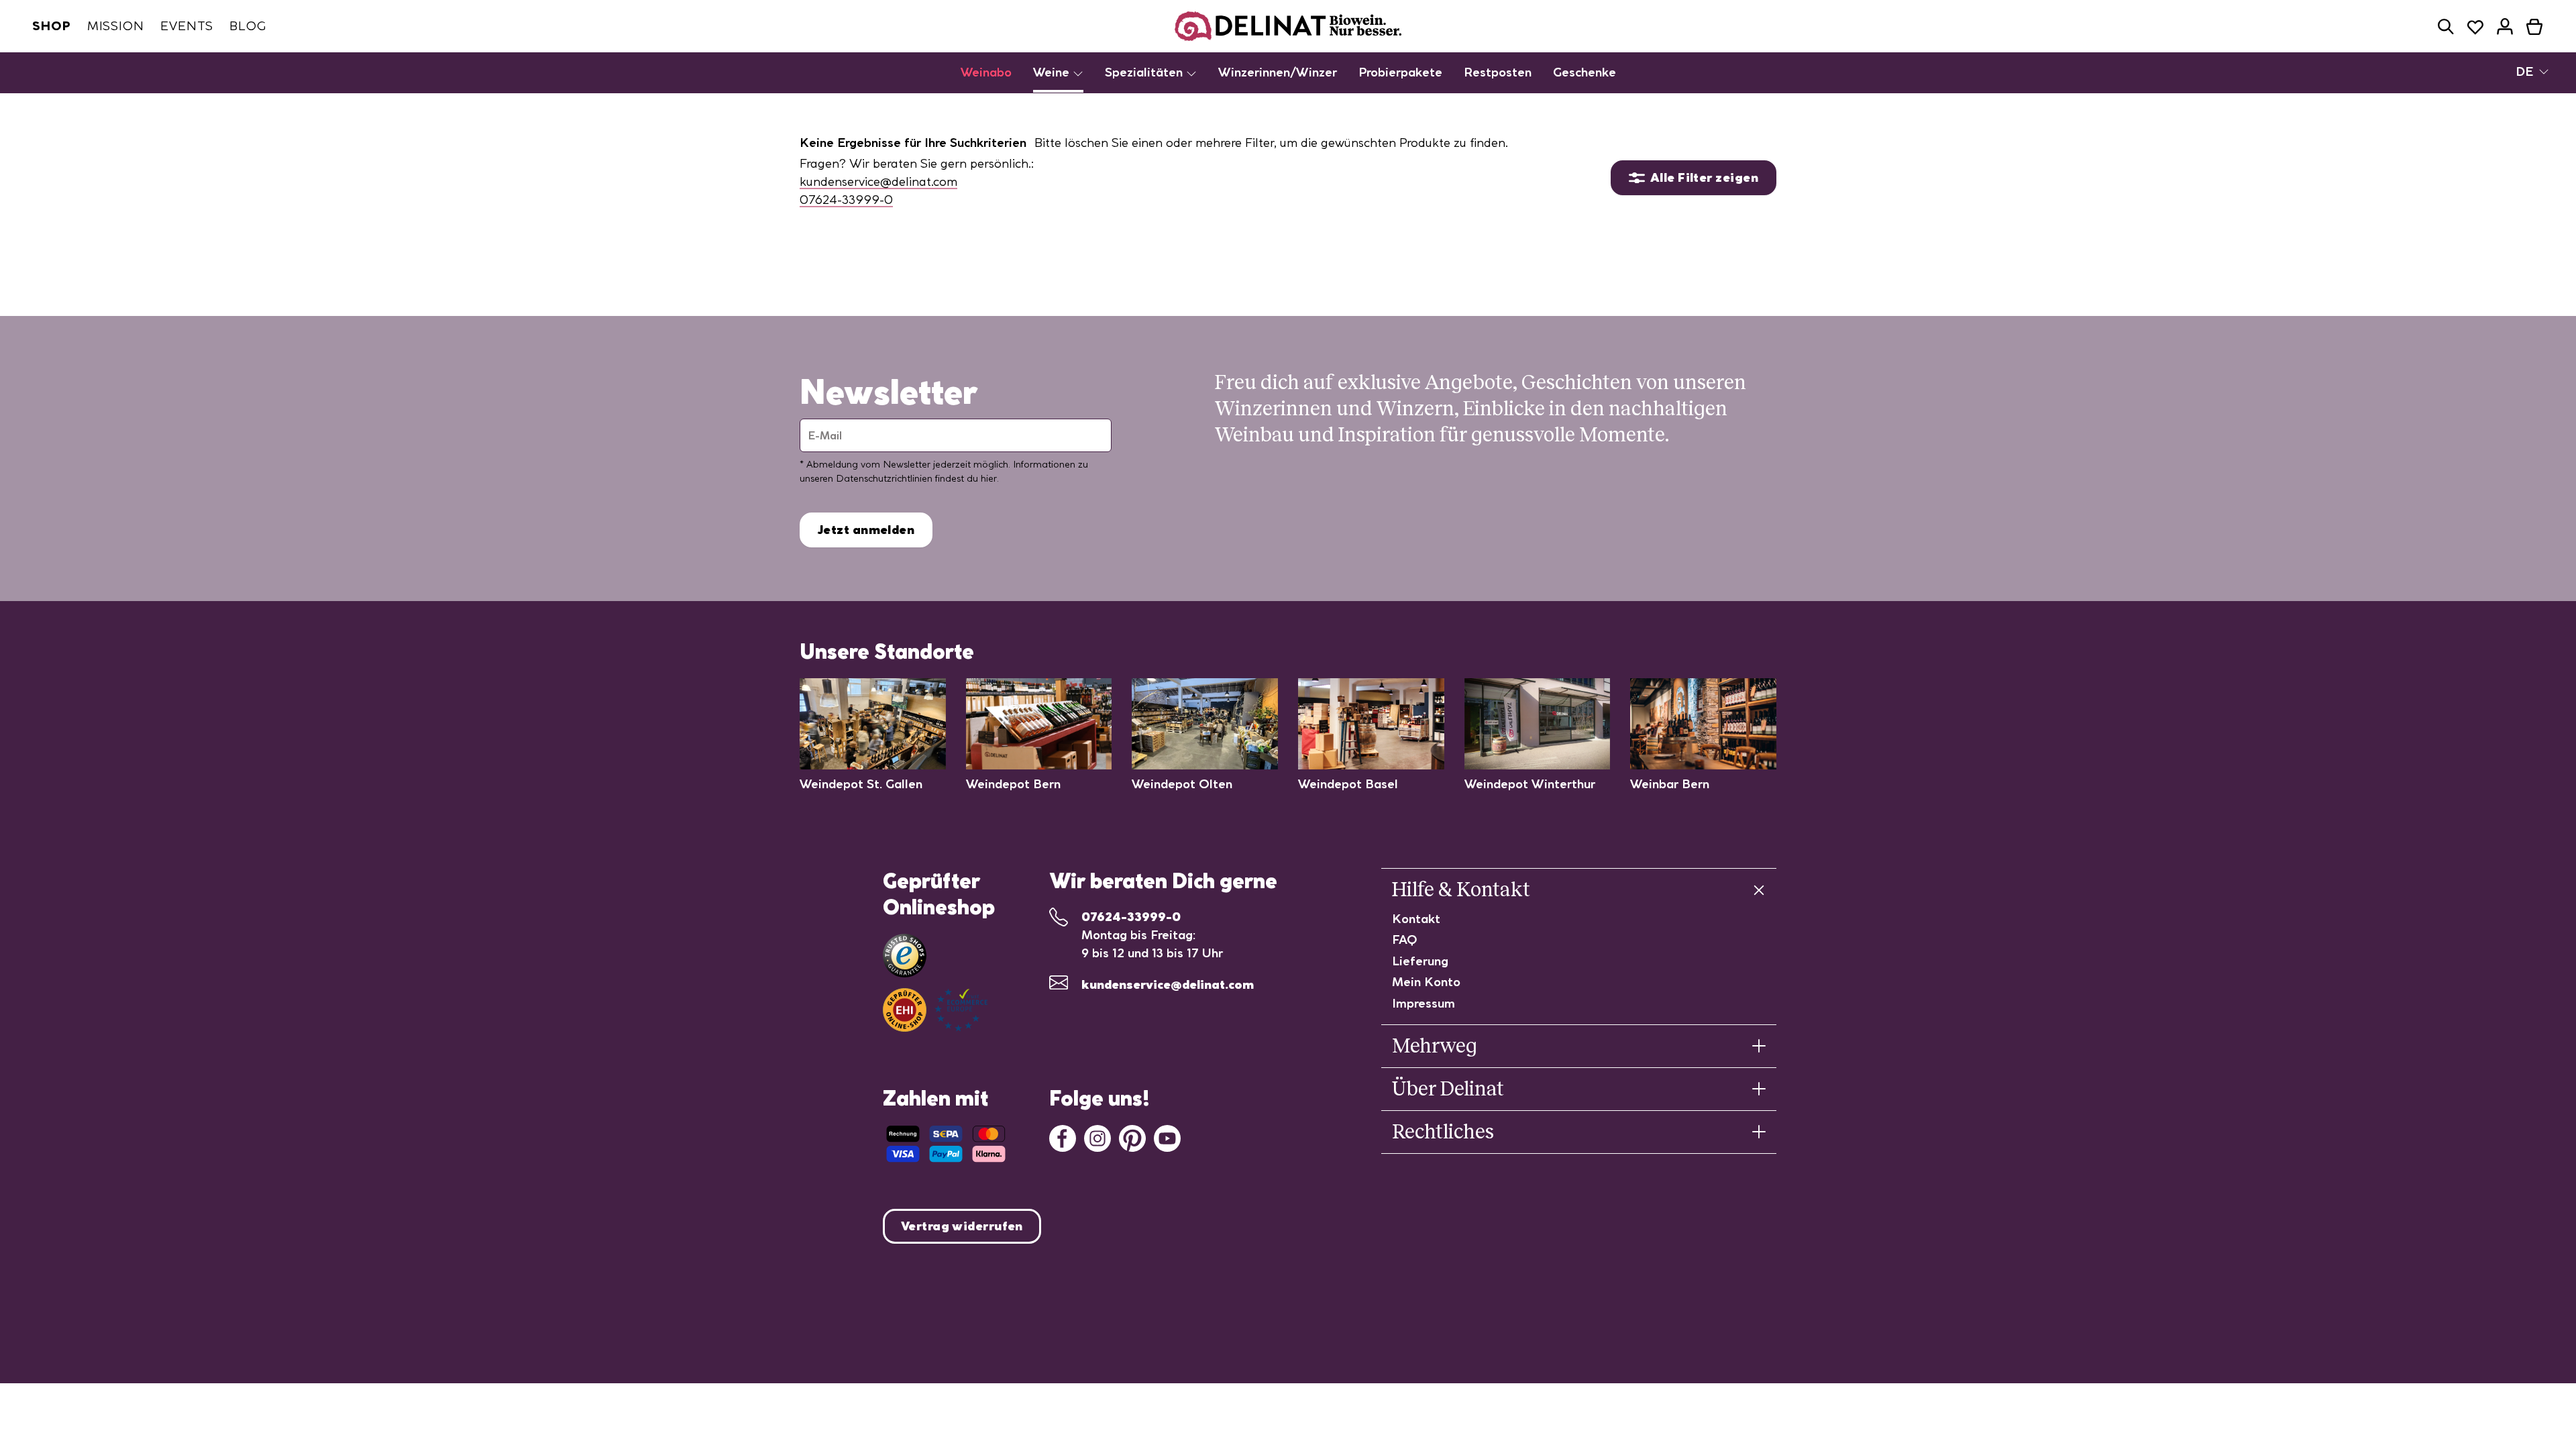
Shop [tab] (52, 26)
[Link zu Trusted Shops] (905, 956)
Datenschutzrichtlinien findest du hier (916, 478)
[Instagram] (1097, 1137)
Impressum (1424, 1003)
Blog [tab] (248, 26)
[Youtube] (1167, 1137)
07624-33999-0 (846, 200)
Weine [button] (1053, 72)
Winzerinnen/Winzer (1278, 72)
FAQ (1405, 940)
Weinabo (986, 72)
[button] (2446, 26)
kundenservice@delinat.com (878, 181)
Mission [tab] (116, 26)
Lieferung (1420, 961)
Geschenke (1585, 72)
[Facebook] (1063, 1137)
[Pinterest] (1132, 1137)
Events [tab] (187, 26)
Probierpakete (1400, 72)
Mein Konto (1426, 982)
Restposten (1498, 72)
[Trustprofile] (935, 1010)
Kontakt (1416, 919)
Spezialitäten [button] (1145, 72)
